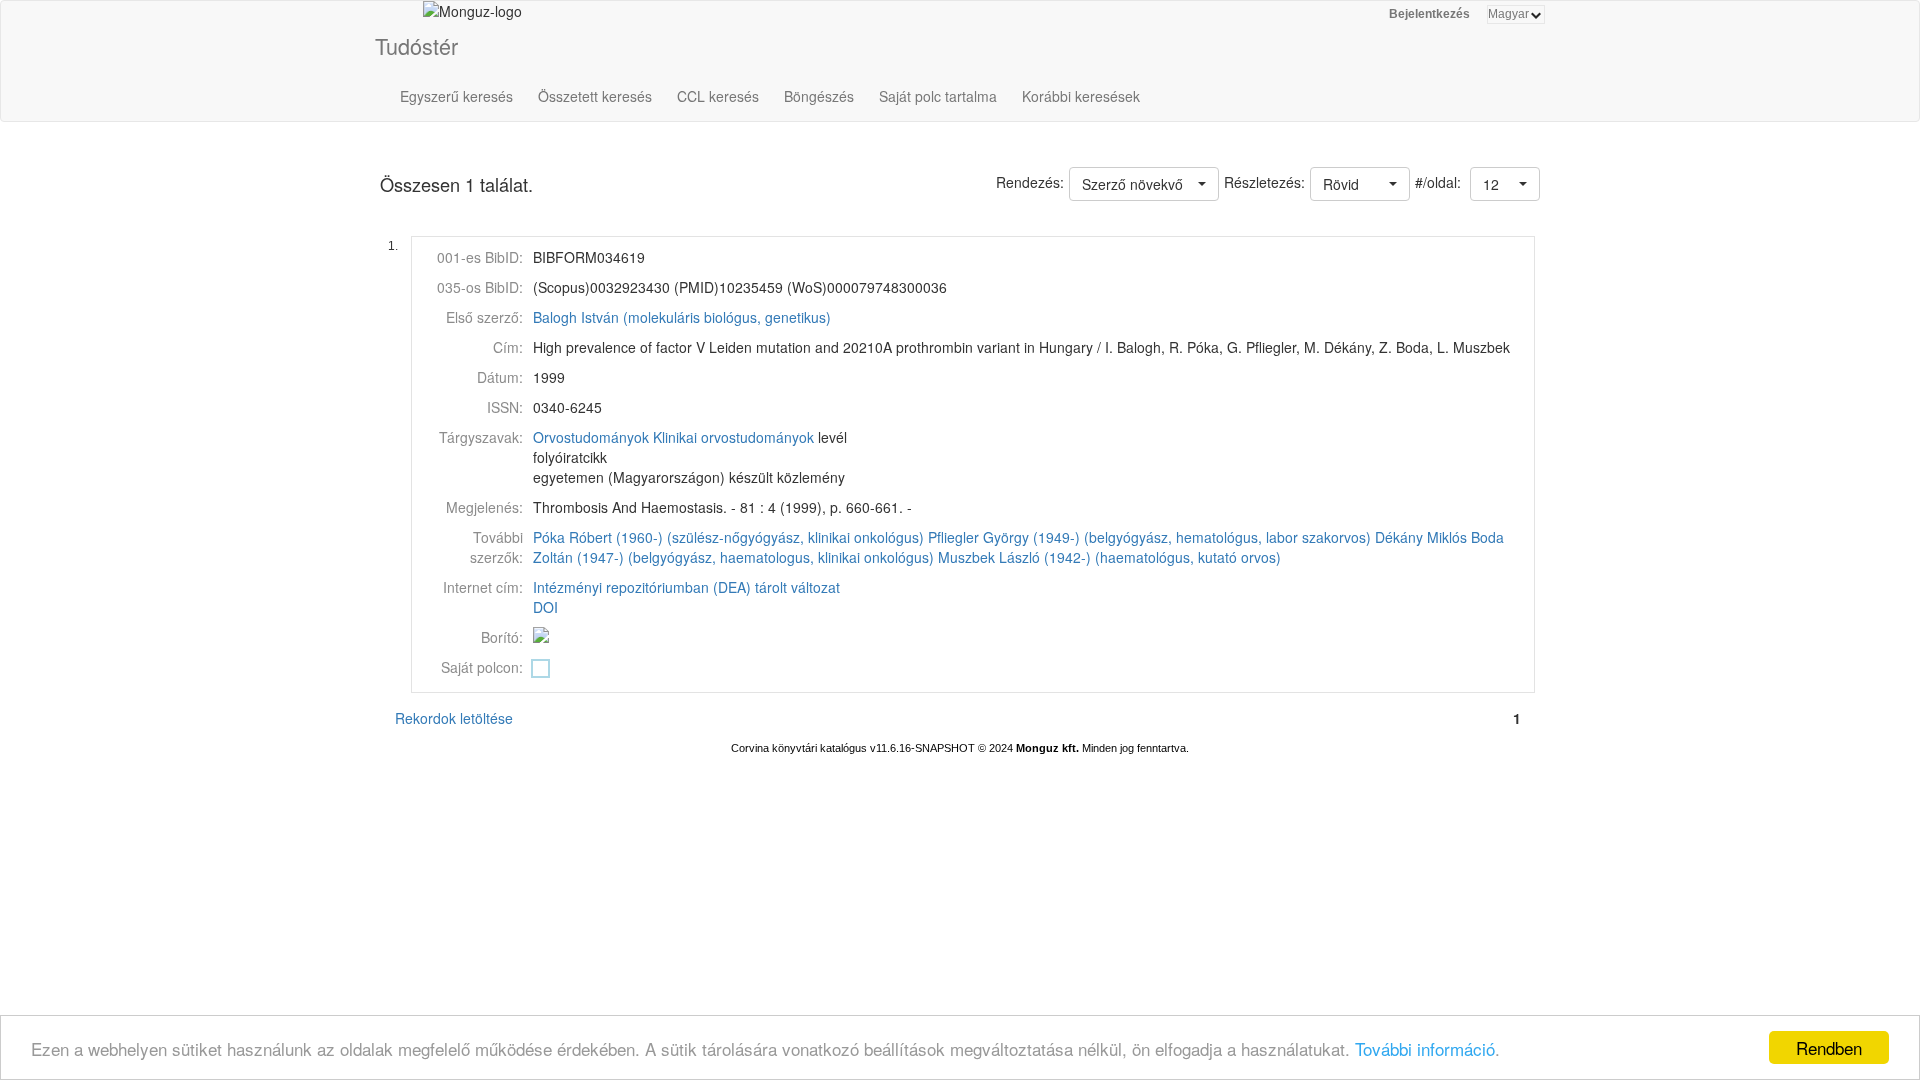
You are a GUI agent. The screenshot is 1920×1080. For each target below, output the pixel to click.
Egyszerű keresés (456, 96)
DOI (545, 607)
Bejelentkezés (1429, 14)
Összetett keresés (595, 96)
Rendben (1829, 1047)
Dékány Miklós (1421, 537)
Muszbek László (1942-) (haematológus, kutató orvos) (1109, 557)
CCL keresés (718, 96)
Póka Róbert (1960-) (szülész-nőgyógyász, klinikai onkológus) (728, 537)
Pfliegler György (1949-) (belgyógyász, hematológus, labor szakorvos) (1149, 537)
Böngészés (819, 96)
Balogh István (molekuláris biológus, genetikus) (682, 317)
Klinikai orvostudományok (733, 437)
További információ (1425, 1048)
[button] (1505, 184)
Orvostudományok (591, 437)
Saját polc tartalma (938, 96)
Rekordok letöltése (454, 718)
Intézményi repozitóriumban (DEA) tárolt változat (686, 587)
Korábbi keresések (1081, 96)
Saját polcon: (482, 667)
